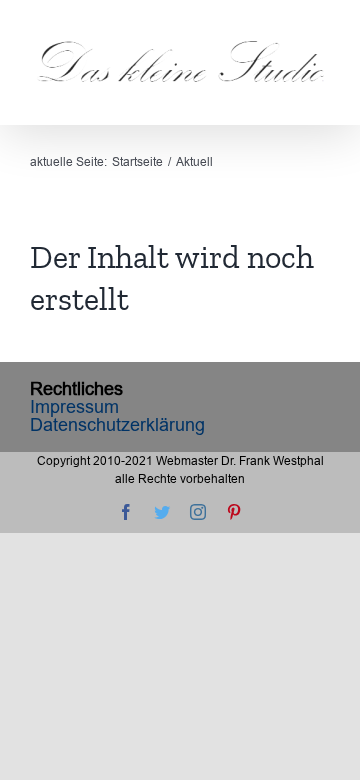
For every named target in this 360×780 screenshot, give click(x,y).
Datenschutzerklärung (117, 424)
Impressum (74, 406)
